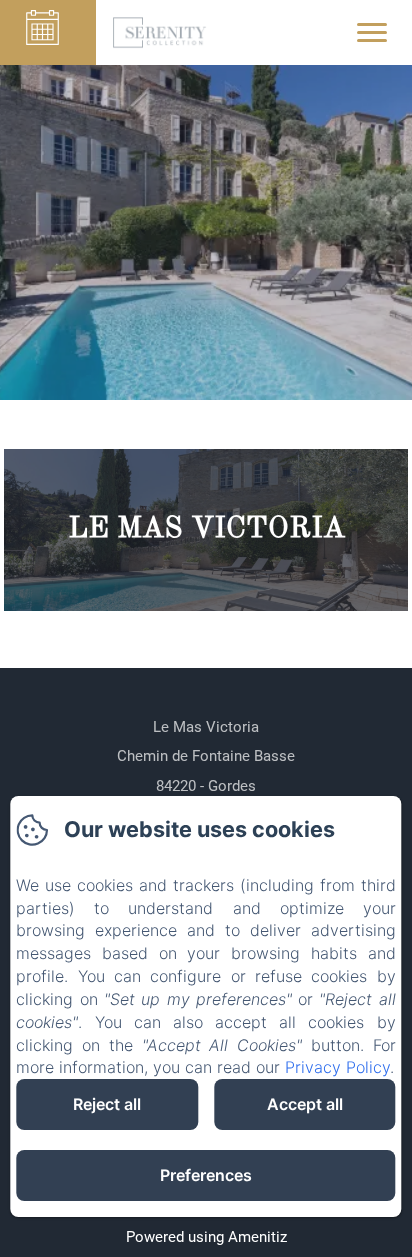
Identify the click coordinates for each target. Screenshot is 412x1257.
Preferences (206, 1175)
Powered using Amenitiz (206, 1237)
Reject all (107, 1104)
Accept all (305, 1104)
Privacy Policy (337, 1067)
